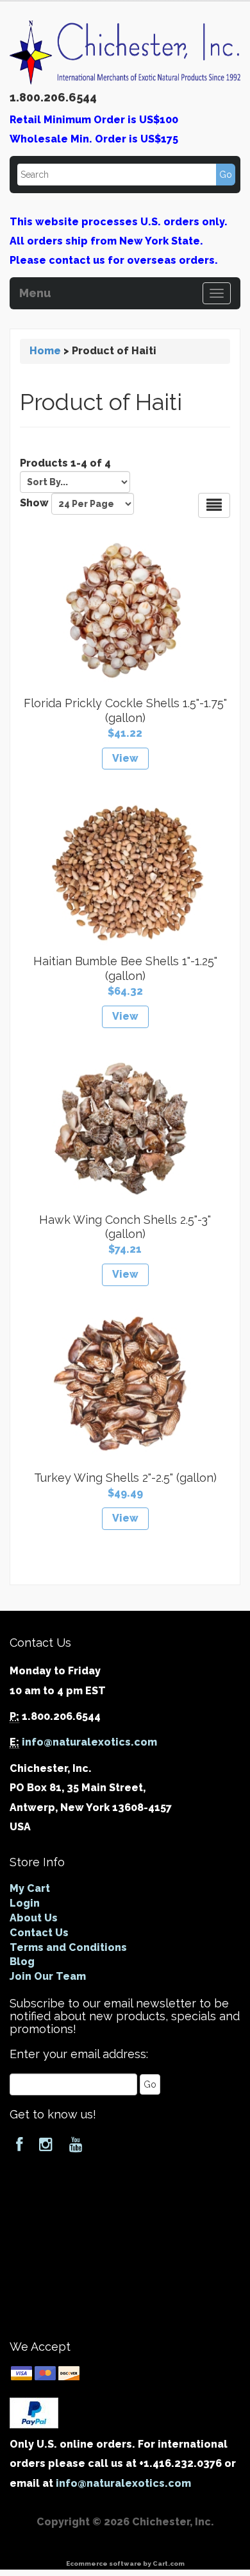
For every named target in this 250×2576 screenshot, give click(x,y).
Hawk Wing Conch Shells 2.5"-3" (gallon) (125, 1227)
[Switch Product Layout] (214, 505)
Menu (35, 291)
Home (45, 351)
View (125, 758)
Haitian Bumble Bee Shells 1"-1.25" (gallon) (125, 968)
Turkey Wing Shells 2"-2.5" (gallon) (125, 1478)
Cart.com (169, 2563)
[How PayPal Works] (34, 2412)
